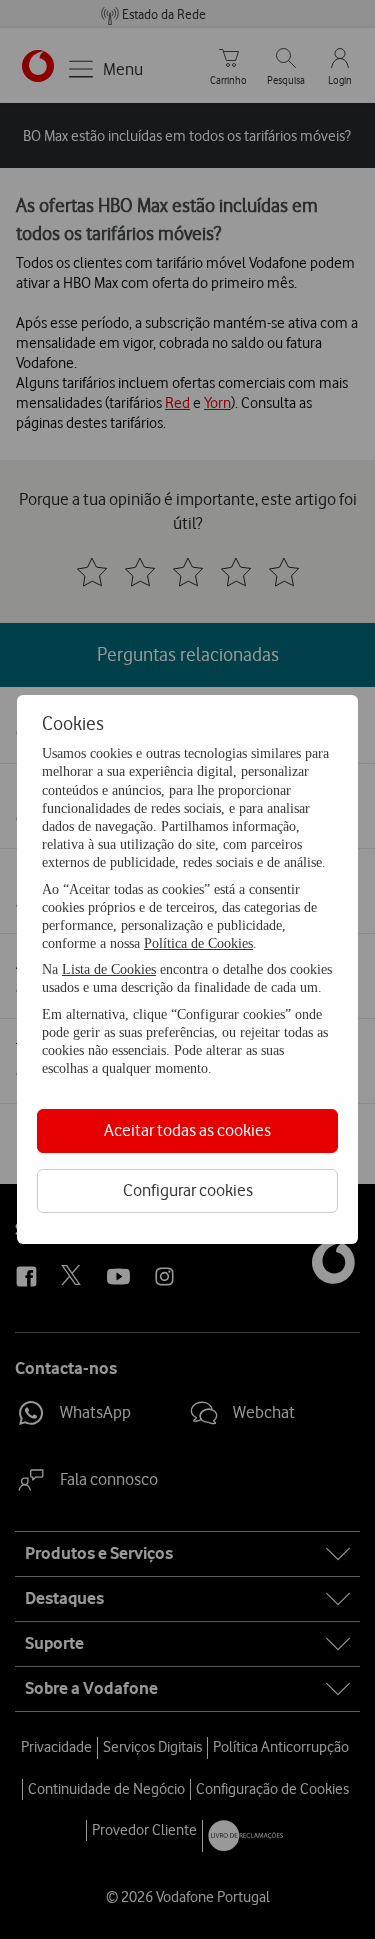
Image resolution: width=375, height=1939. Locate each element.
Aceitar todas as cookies (187, 1130)
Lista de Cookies (109, 969)
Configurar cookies (188, 1190)
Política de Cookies (198, 943)
